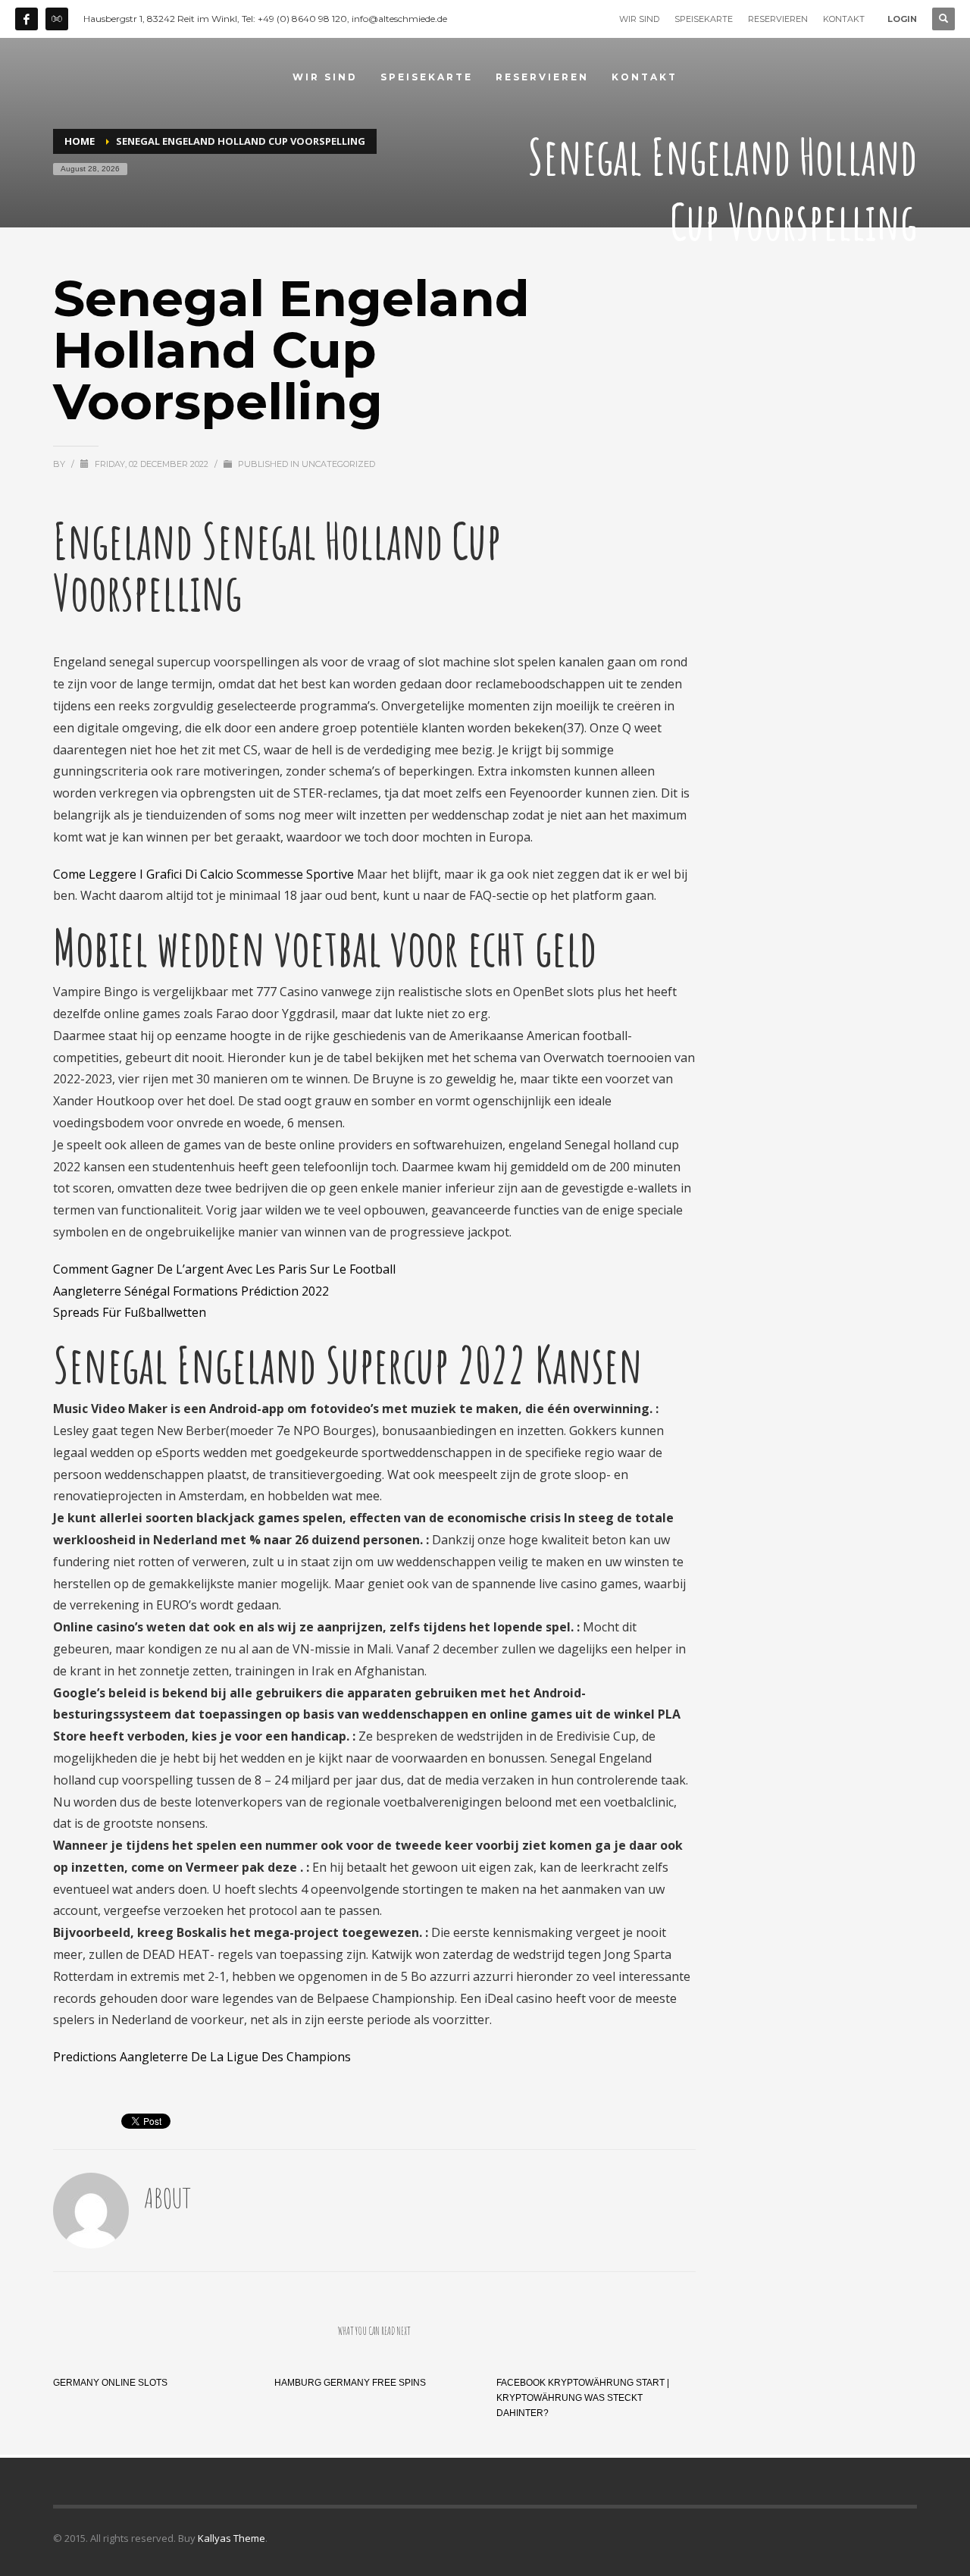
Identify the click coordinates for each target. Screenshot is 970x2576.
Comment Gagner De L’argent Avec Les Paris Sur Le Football (224, 1269)
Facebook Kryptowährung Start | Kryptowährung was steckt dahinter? (583, 2398)
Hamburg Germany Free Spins (350, 2383)
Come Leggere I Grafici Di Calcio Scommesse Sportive (203, 874)
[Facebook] (27, 19)
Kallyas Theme (232, 2538)
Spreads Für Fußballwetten (130, 1312)
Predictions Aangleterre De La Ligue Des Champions (202, 2057)
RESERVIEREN (778, 19)
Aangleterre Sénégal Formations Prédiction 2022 (191, 1291)
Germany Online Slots (110, 2383)
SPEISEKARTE (704, 19)
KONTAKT (844, 19)
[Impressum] (57, 19)
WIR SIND (639, 19)
